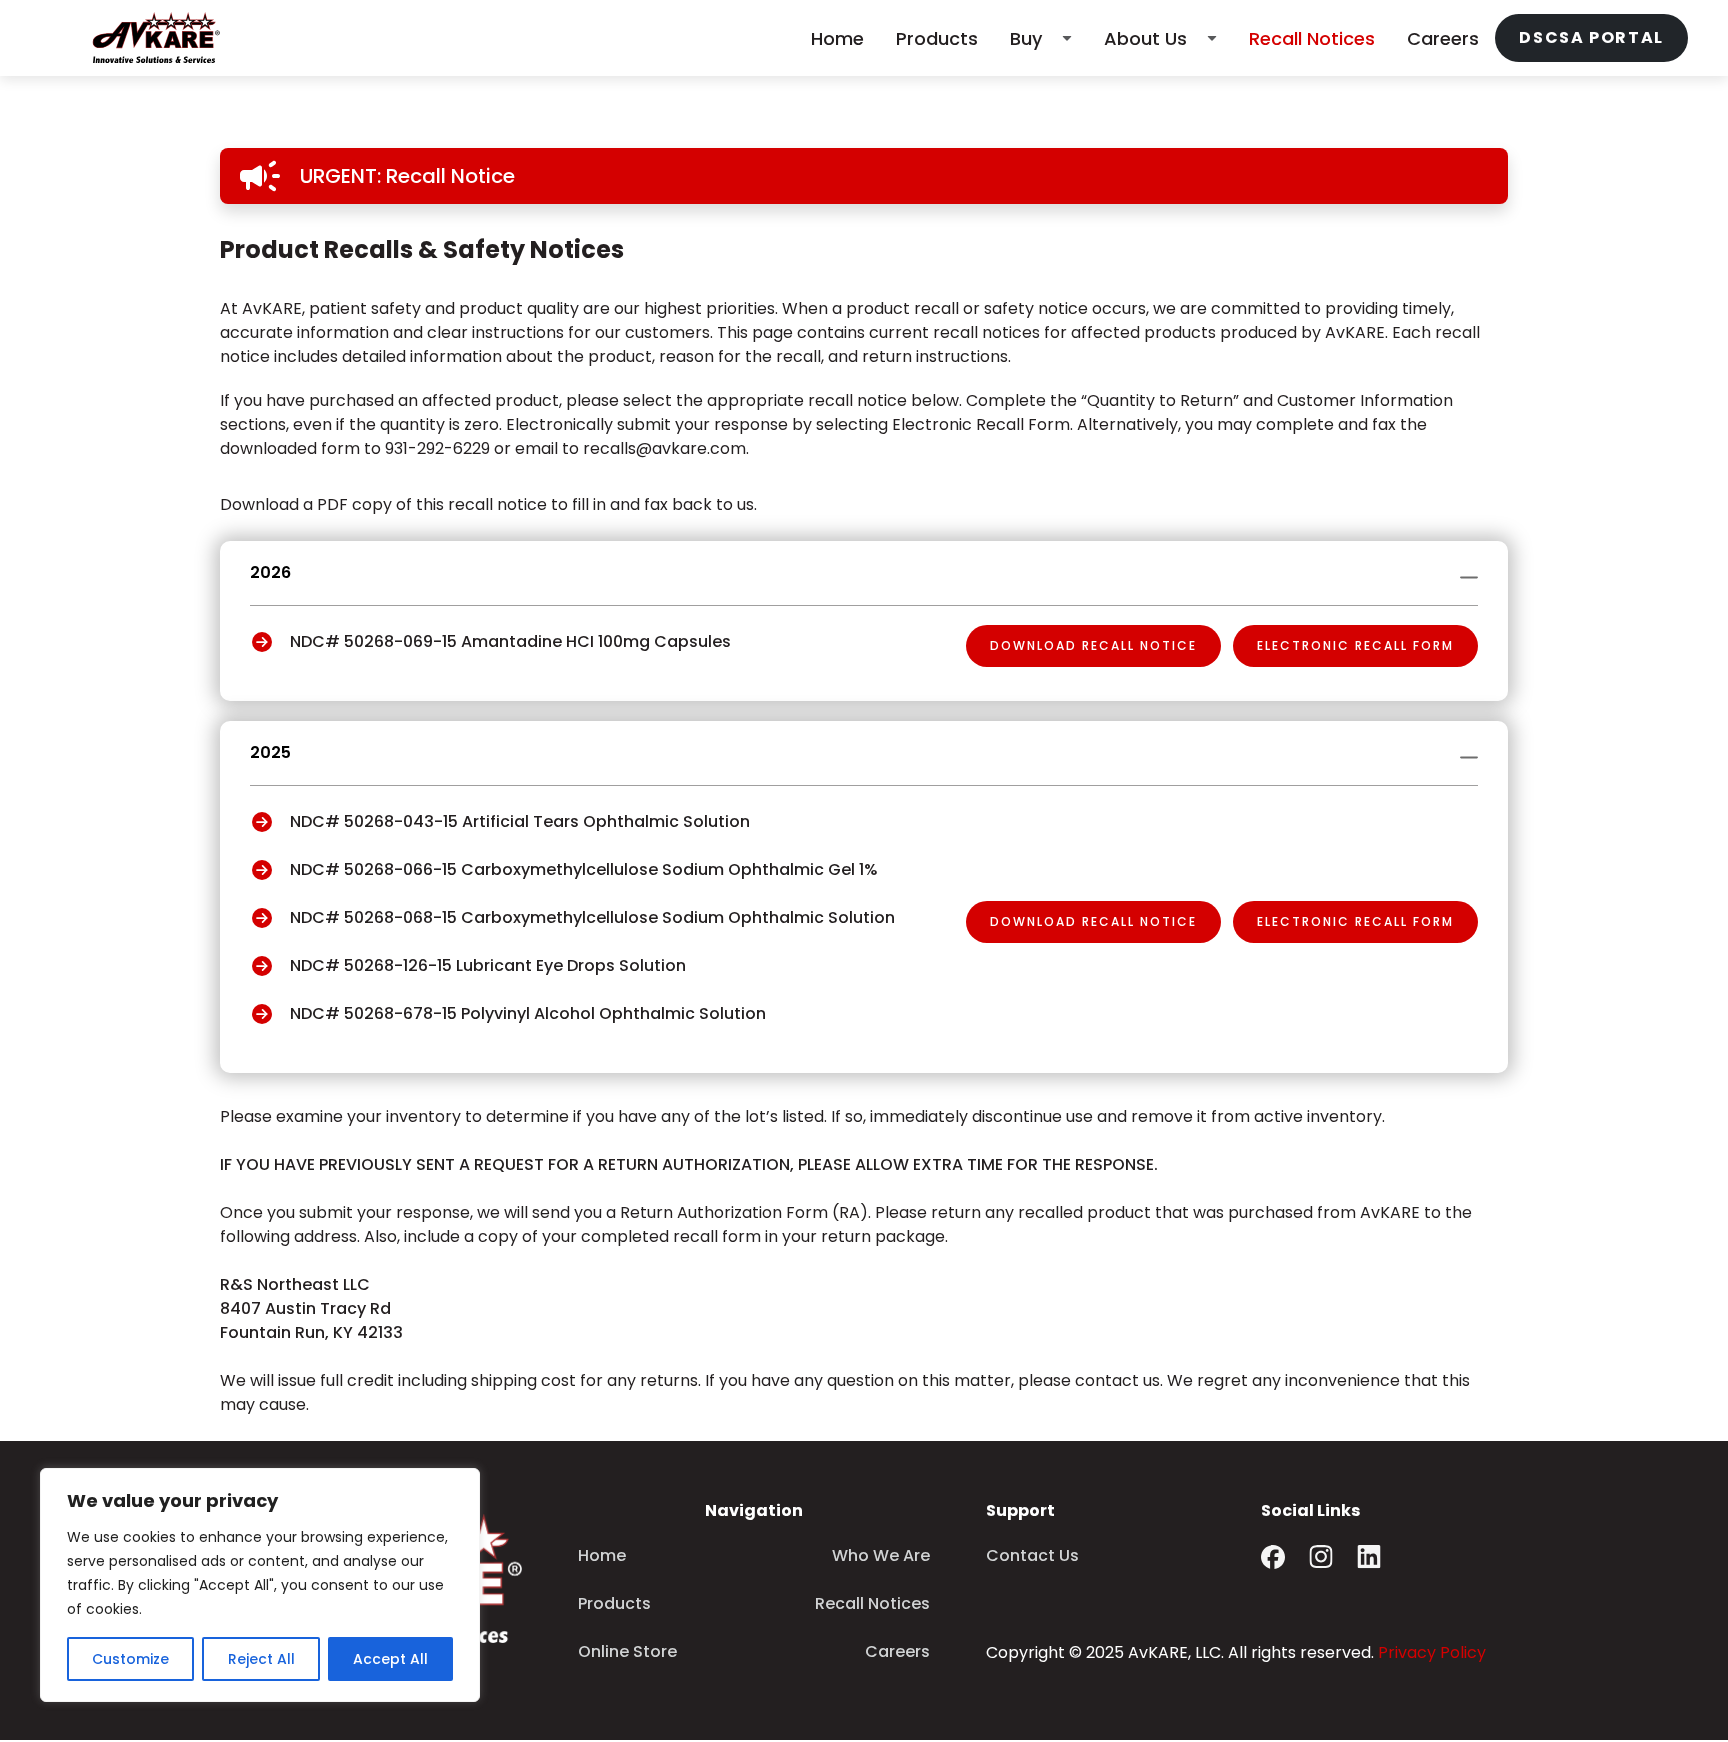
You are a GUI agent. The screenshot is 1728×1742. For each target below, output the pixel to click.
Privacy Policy (1432, 1652)
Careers (1443, 38)
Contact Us (1032, 1555)
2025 (270, 752)
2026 (270, 572)
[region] (260, 1585)
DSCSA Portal (1591, 37)
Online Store (627, 1651)
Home (837, 38)
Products (937, 38)
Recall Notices (1312, 38)
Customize (130, 1659)
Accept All (390, 1659)
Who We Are (881, 1555)
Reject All (261, 1659)
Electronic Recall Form (1355, 645)
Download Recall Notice (1093, 645)
